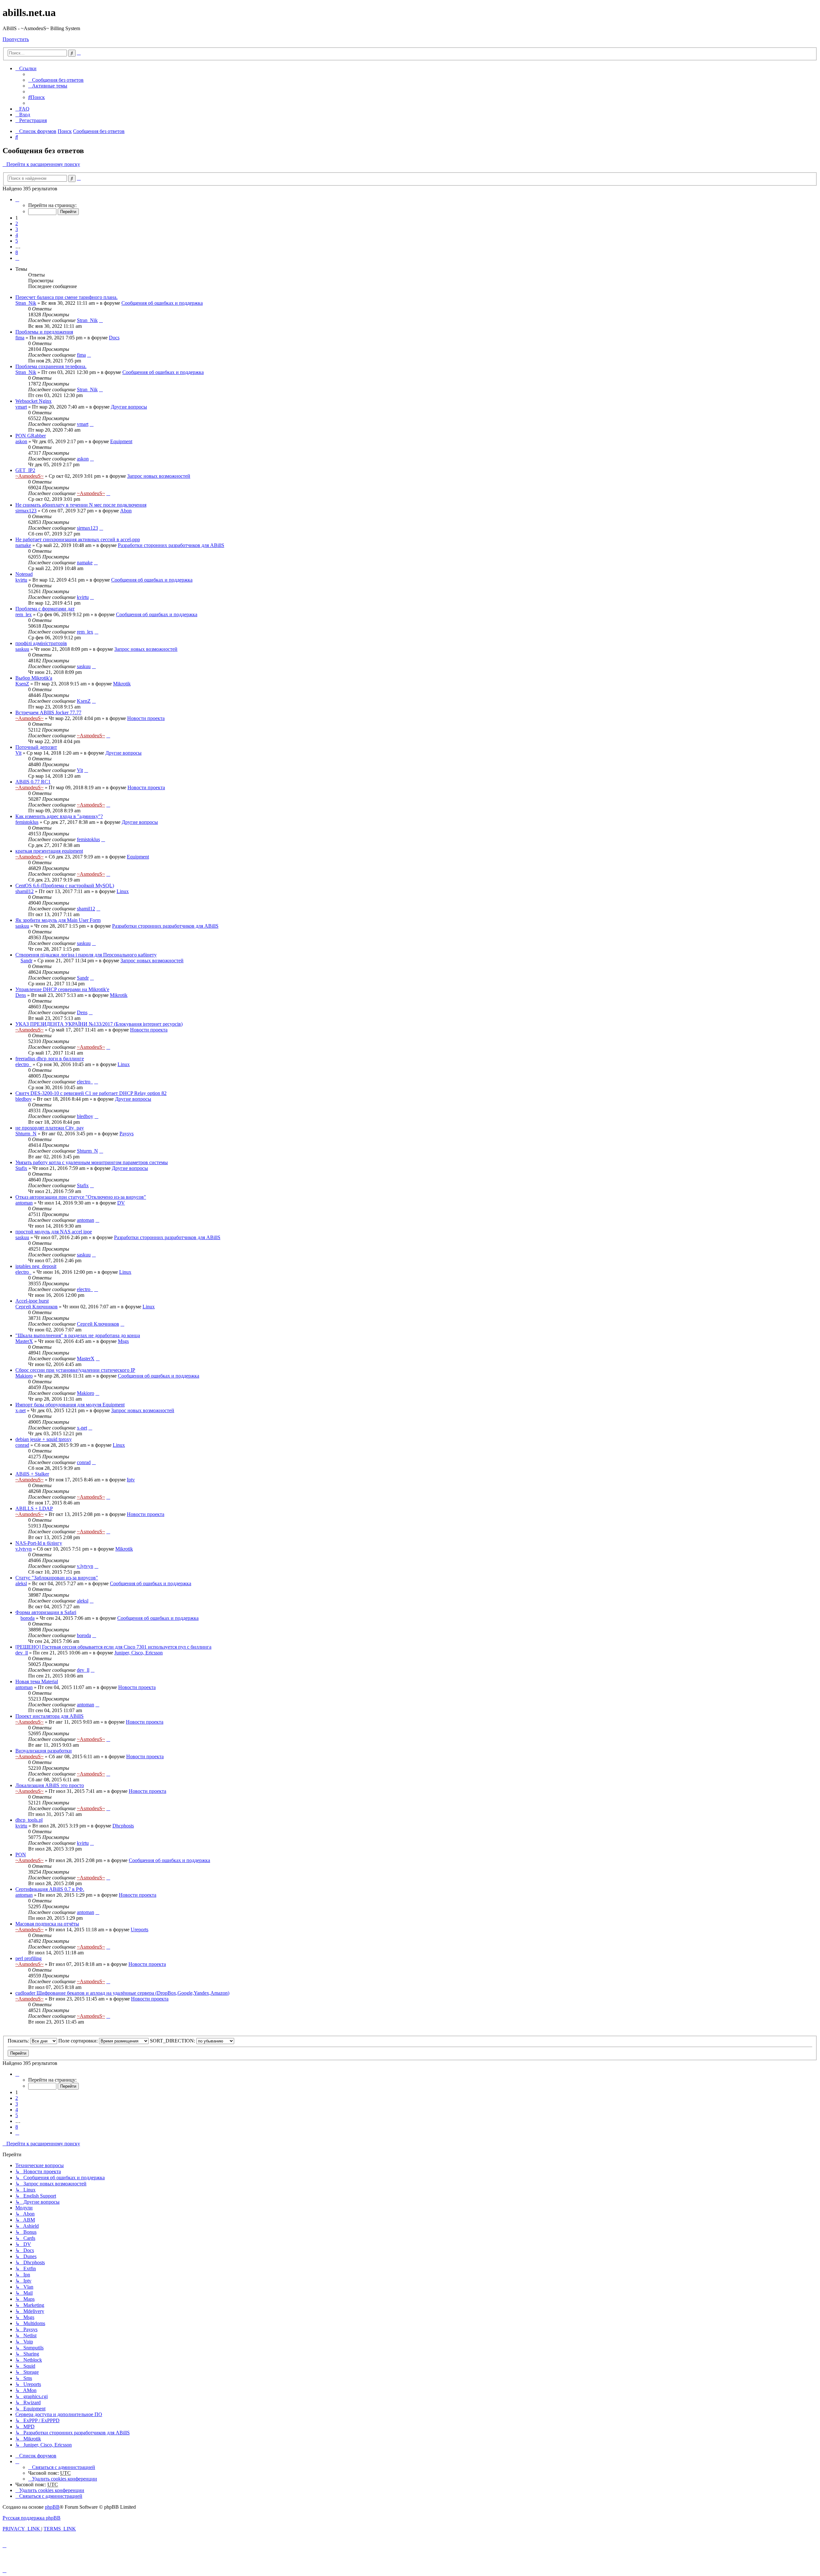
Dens (21, 995)
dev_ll (22, 1653)
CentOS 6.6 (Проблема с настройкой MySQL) (65, 886)
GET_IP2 (25, 470)
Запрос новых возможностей (159, 476)
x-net (20, 1410)
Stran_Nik (26, 303)
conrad (22, 1445)
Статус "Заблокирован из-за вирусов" (57, 1578)
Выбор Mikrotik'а (34, 678)
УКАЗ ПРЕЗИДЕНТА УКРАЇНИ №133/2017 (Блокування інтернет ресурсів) (99, 1024)
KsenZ (22, 684)
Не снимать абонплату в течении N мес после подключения (81, 505)
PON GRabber (31, 436)
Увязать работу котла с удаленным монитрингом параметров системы (92, 1162)
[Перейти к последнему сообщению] (101, 320)
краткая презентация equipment (49, 851)
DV (121, 1203)
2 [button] (17, 224)
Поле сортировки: (79, 2041)
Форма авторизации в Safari (46, 1612)
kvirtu (21, 580)
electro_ (23, 1064)
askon (21, 441)
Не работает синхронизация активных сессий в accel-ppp (78, 539)
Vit (18, 753)
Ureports (139, 1930)
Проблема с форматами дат (45, 609)
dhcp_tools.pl (29, 1820)
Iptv (131, 1480)
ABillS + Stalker (32, 1474)
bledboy (24, 1099)
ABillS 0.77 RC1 (33, 782)
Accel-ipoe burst (32, 1301)
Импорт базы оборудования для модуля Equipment (70, 1405)
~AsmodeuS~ (29, 476)
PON (21, 1855)
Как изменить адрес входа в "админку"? (59, 816)
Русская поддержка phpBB (32, 2518)
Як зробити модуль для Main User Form (58, 920)
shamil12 (25, 891)
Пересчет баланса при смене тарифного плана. (66, 297)
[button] (17, 199)
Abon (126, 511)
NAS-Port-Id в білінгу (39, 1543)
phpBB (52, 2507)
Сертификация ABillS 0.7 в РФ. (50, 1889)
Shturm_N (26, 1134)
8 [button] (17, 252)
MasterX (24, 1341)
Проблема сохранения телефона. (51, 366)
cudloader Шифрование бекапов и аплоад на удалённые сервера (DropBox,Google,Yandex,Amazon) (122, 1993)
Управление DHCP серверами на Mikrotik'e (62, 989)
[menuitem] (56, 80)
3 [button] (17, 229)
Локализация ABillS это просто (50, 1785)
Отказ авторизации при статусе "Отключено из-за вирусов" (81, 1197)
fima (20, 338)
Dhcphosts (123, 1826)
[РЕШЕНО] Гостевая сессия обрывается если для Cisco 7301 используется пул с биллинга (113, 1647)
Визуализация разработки (44, 1751)
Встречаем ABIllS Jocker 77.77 (48, 712)
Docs (114, 338)
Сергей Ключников (37, 1307)
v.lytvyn (24, 1549)
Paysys (127, 1134)
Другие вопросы (129, 407)
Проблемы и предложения (44, 332)
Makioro (24, 1376)
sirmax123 (26, 511)
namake (23, 545)
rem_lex (24, 614)
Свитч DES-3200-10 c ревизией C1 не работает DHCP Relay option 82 (91, 1093)
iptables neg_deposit (36, 1266)
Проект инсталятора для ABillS (49, 1716)
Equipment (121, 441)
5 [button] (17, 241)
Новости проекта (146, 718)
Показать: (19, 2041)
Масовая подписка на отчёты (47, 1924)
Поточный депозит (36, 747)
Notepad (24, 574)
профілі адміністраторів (41, 643)
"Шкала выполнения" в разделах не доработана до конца (78, 1335)
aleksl (21, 1583)
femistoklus (27, 822)
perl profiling (29, 1958)
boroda (28, 1618)
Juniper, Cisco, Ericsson (139, 1653)
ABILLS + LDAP (34, 1508)
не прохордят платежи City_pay (50, 1128)
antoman (24, 1203)
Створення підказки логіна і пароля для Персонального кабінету (86, 955)
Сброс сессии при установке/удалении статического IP (75, 1370)
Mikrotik (122, 684)
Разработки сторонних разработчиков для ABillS (171, 545)
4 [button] (17, 235)
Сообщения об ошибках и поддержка (162, 303)
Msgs (123, 1341)
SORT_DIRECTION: (173, 2041)
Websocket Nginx (33, 401)
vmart (21, 407)
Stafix (21, 1168)
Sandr (26, 961)
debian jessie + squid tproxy (44, 1439)
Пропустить (16, 39)
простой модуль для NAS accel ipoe (54, 1232)
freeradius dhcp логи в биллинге (50, 1059)
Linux (123, 891)
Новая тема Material (37, 1681)
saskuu (22, 649)
